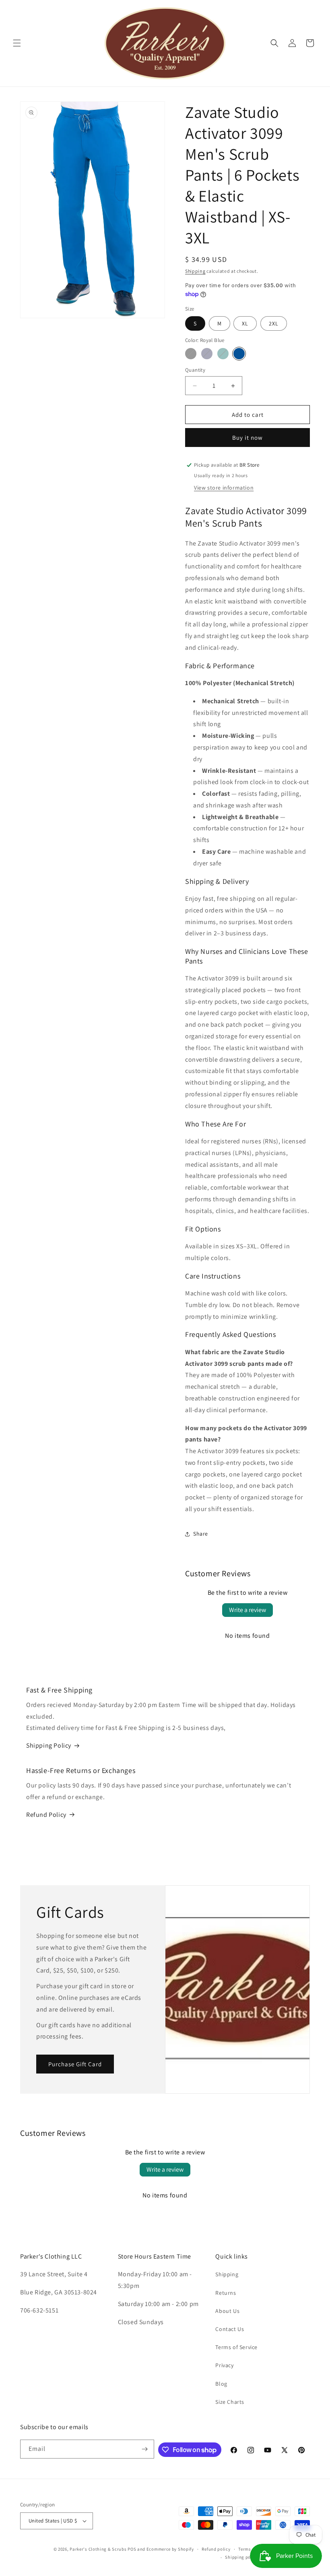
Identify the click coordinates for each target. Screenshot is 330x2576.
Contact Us (230, 2329)
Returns (226, 2293)
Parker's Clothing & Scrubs (98, 2549)
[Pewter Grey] (223, 354)
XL (245, 323)
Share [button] (201, 1534)
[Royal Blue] (239, 354)
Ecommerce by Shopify (170, 2549)
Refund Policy (46, 1815)
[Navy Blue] (207, 354)
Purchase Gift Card (75, 2064)
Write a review (248, 1610)
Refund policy (216, 2549)
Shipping (195, 271)
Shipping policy (242, 2557)
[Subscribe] (145, 2449)
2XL (274, 323)
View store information (224, 488)
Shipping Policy (49, 1745)
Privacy (224, 2365)
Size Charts (230, 2402)
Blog (221, 2384)
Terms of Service (236, 2347)
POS (132, 2549)
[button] (17, 43)
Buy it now (248, 438)
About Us (227, 2311)
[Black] (191, 354)
